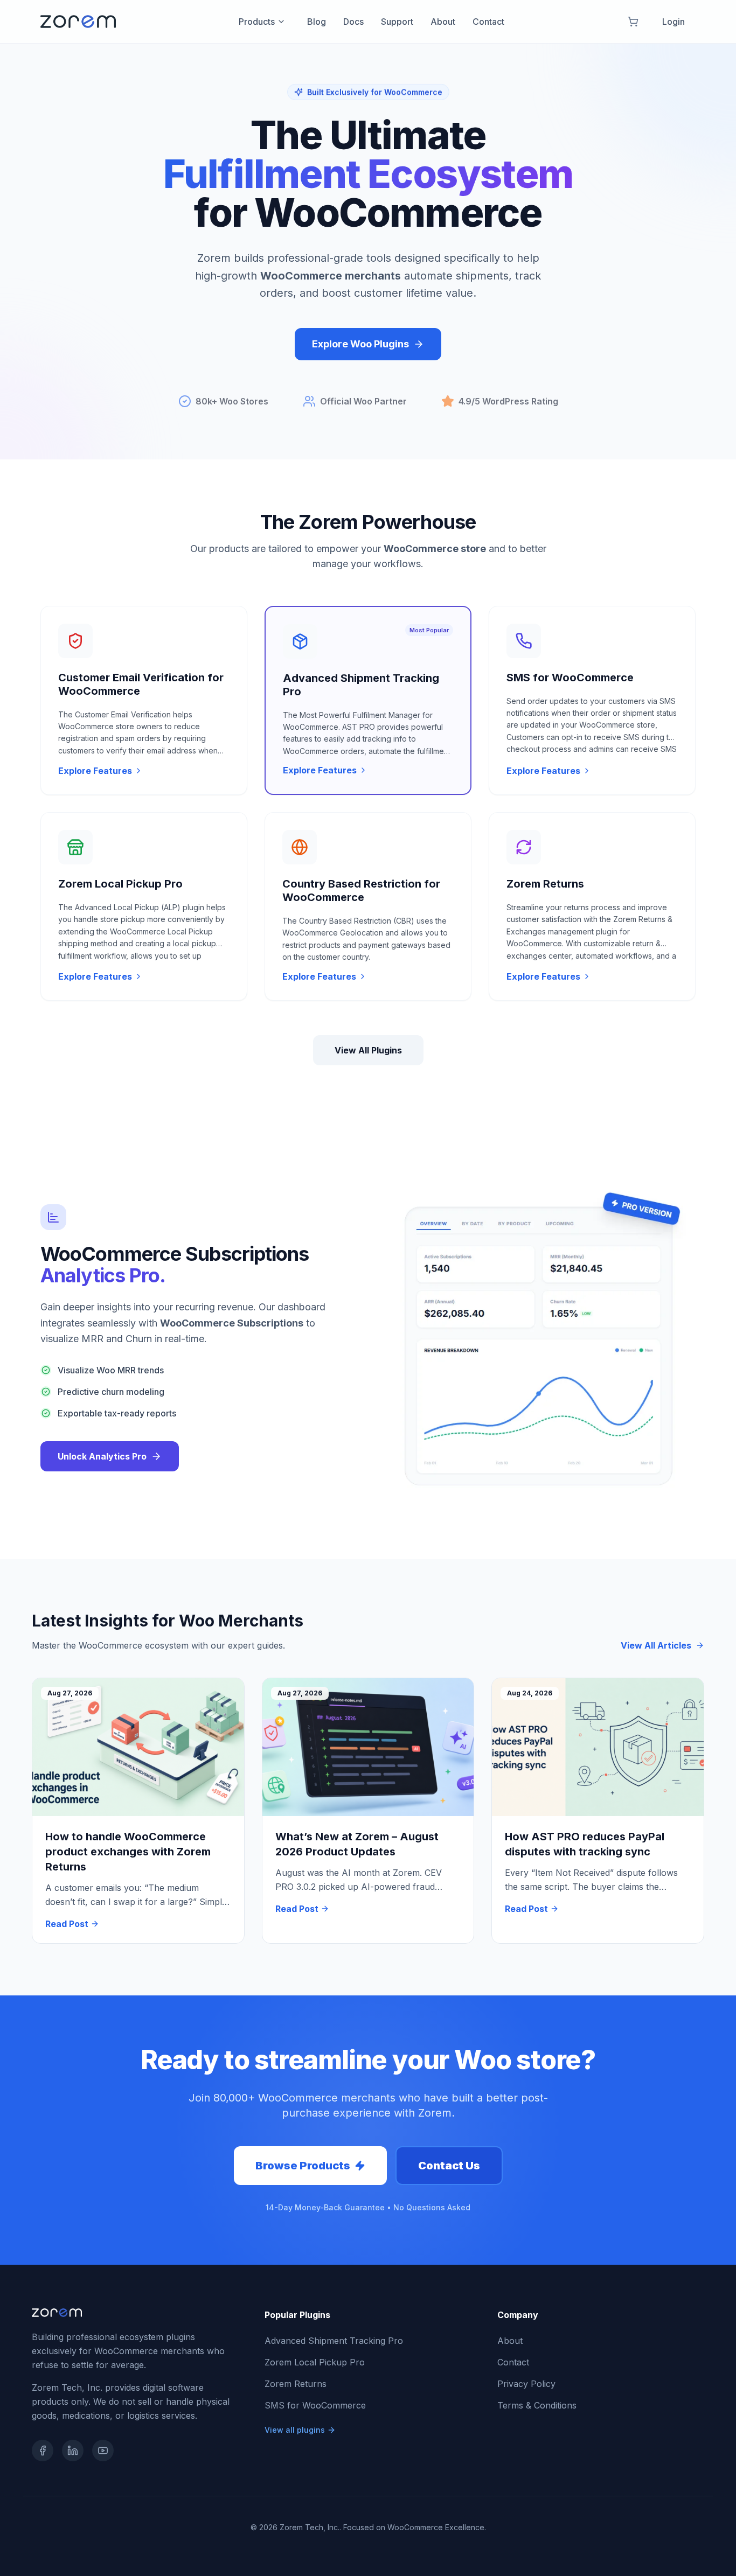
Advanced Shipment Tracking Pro (334, 2341)
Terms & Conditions (537, 2405)
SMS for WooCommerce (315, 2405)
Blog (317, 22)
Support (397, 22)
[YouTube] (103, 2451)
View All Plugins (368, 1050)
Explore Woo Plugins (360, 344)
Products (257, 22)
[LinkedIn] (73, 2451)
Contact (488, 22)
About (443, 22)
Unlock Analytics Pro (102, 1456)
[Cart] (633, 22)
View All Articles (656, 1645)
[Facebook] (43, 2451)
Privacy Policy (526, 2384)
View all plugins (295, 2430)
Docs (353, 22)
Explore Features (95, 771)
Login (673, 22)
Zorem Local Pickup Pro (315, 2362)
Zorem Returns (296, 2384)
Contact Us (449, 2166)
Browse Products (303, 2166)
